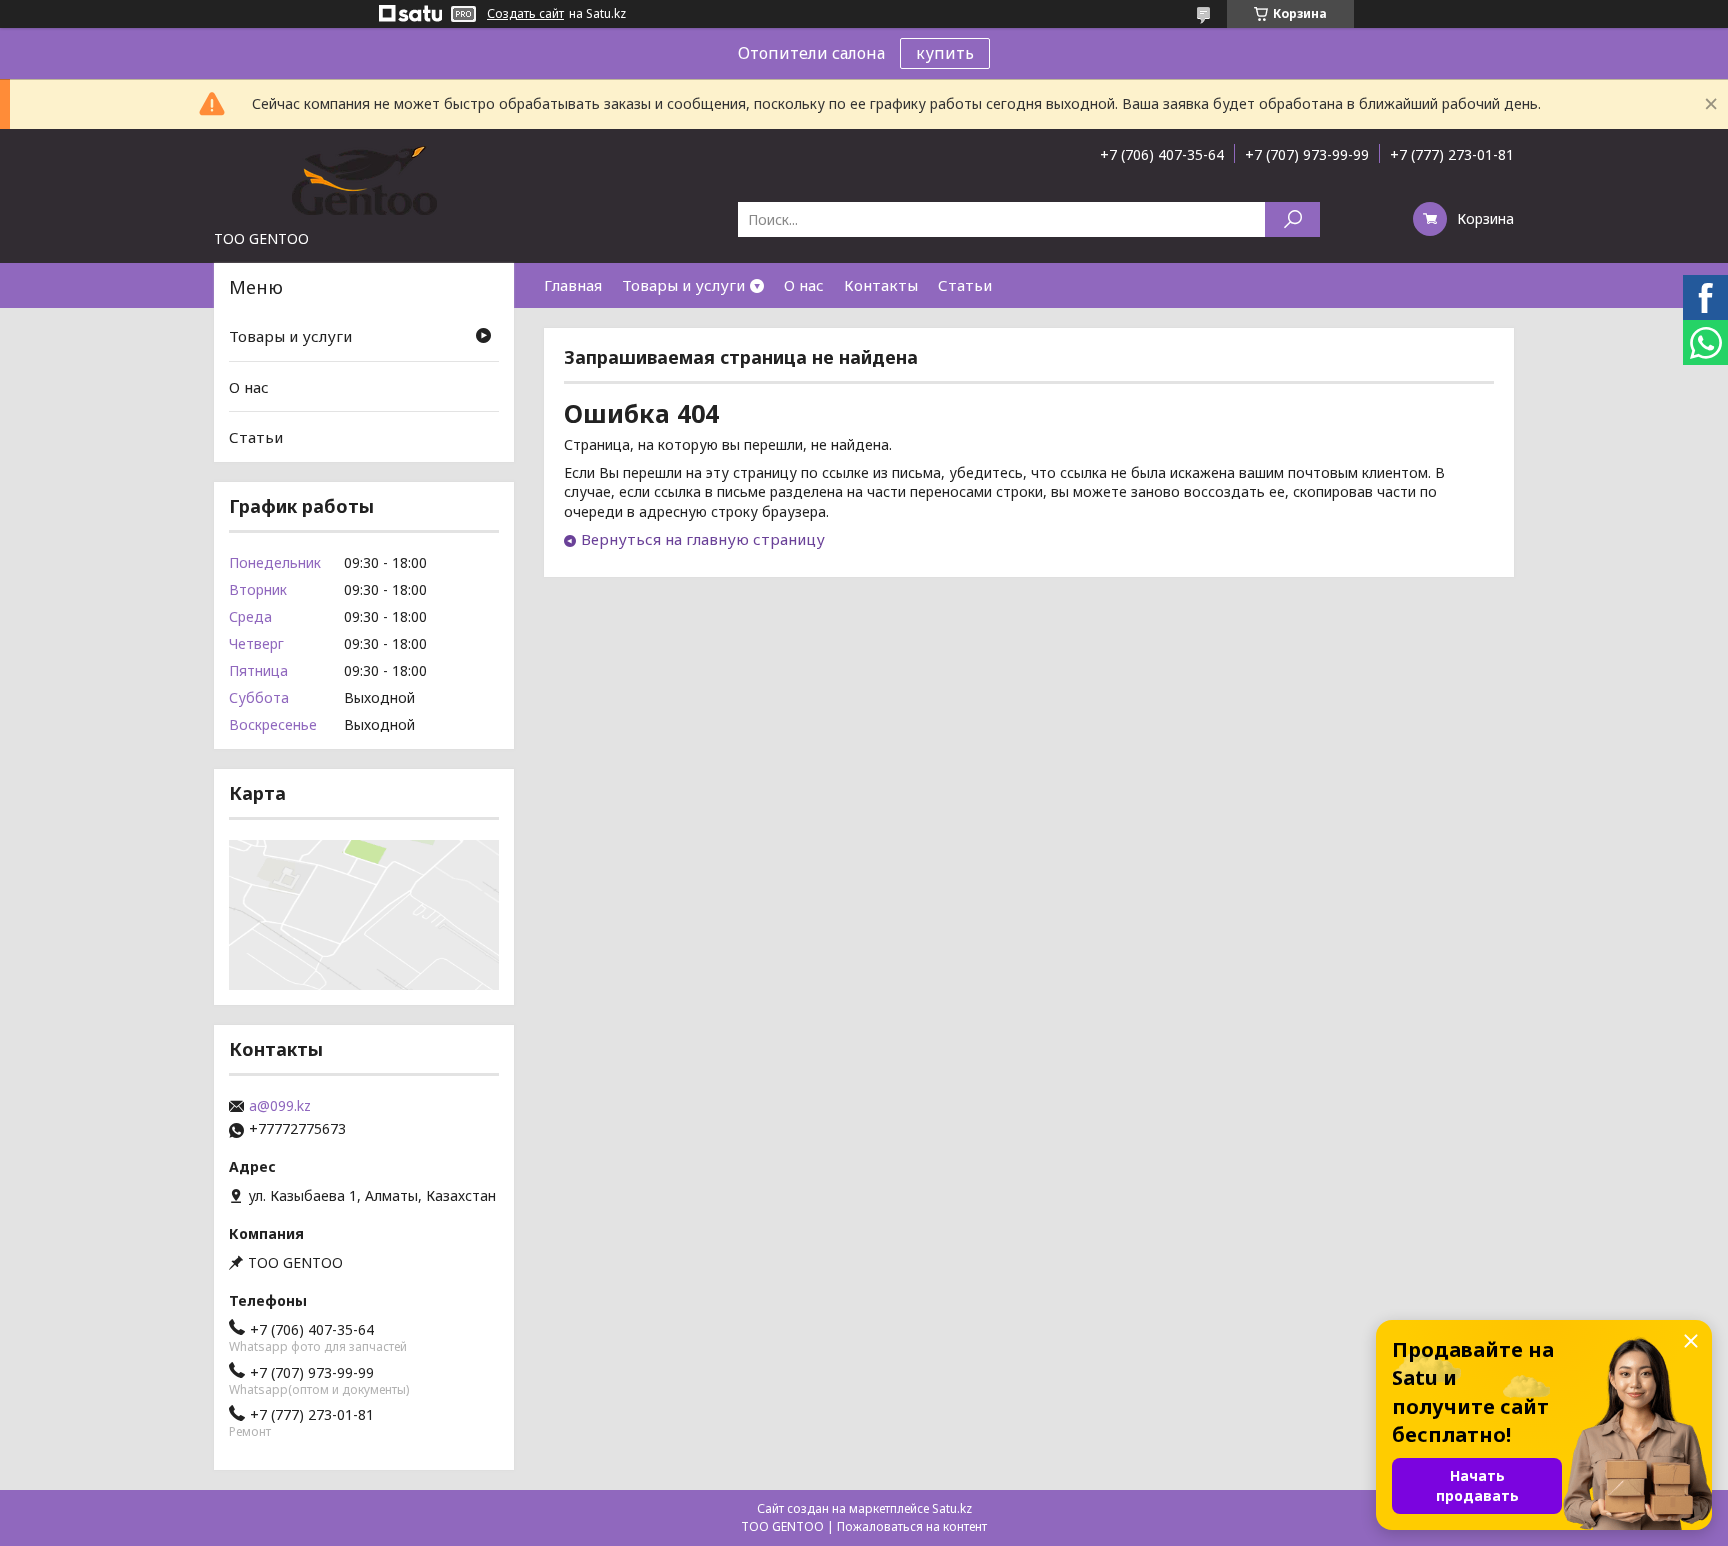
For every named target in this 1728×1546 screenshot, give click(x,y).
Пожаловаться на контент (912, 1526)
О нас (804, 285)
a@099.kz (280, 1106)
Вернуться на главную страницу (703, 539)
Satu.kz (952, 1508)
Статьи (965, 285)
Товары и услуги (683, 285)
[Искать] (1292, 219)
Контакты (881, 285)
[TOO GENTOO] (364, 179)
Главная (573, 285)
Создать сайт (525, 14)
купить (945, 53)
